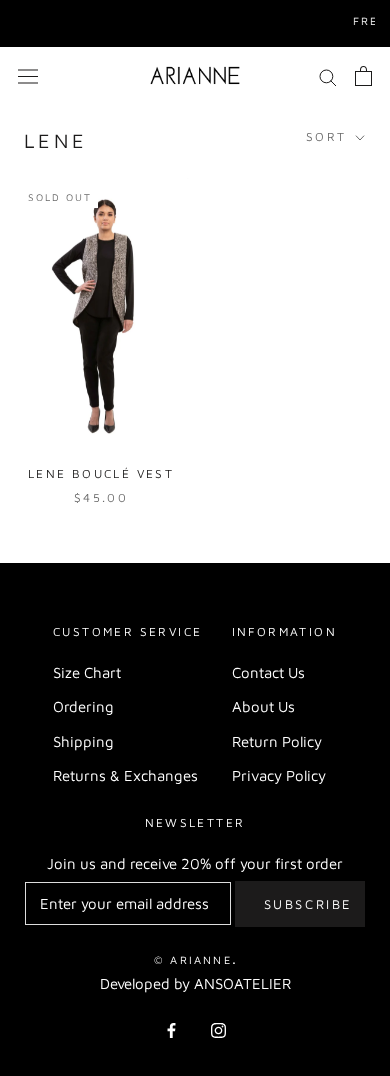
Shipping (83, 741)
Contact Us (268, 672)
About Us (263, 706)
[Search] (328, 76)
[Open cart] (363, 76)
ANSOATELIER (242, 983)
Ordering (83, 706)
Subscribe (308, 904)
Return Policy (277, 741)
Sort (329, 136)
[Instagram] (218, 1030)
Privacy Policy (279, 775)
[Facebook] (171, 1030)
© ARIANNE (193, 959)
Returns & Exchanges (125, 775)
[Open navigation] (28, 75)
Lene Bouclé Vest (101, 473)
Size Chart (87, 672)
